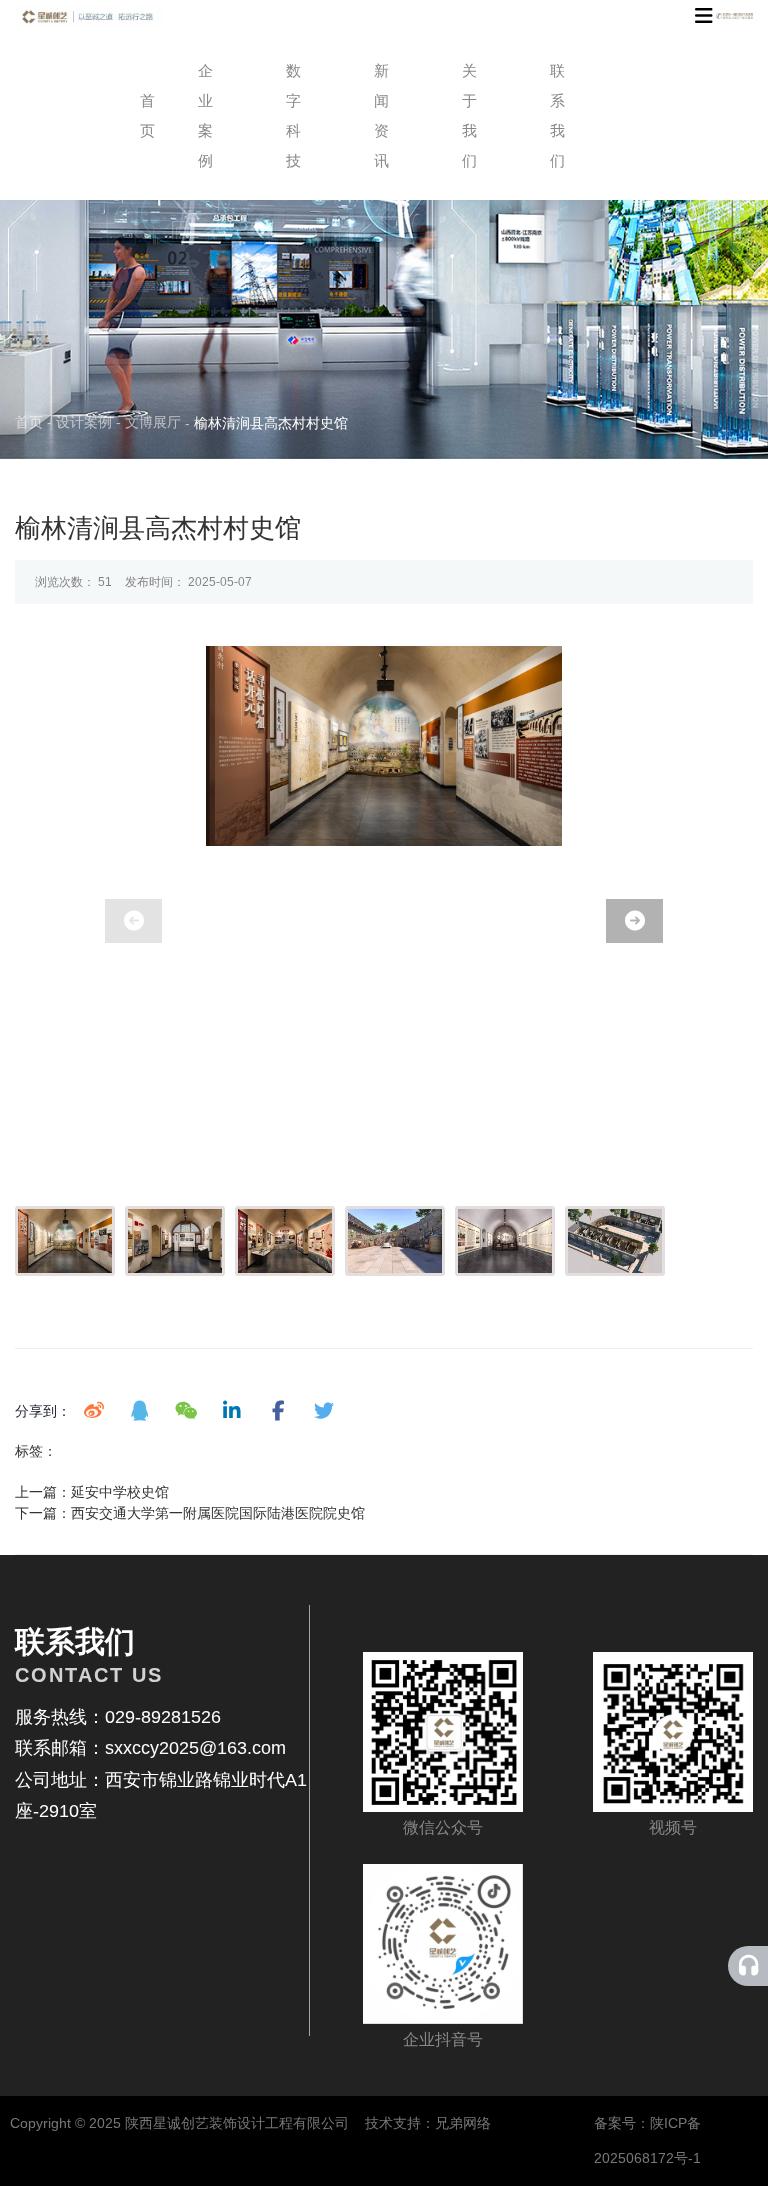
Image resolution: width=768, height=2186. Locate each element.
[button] (634, 921)
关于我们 (469, 115)
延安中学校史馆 (120, 1492)
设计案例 (84, 422)
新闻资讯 (381, 115)
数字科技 (293, 115)
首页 (137, 116)
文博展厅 (153, 422)
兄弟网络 (463, 2123)
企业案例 (205, 115)
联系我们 (557, 115)
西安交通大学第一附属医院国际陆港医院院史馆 (218, 1513)
